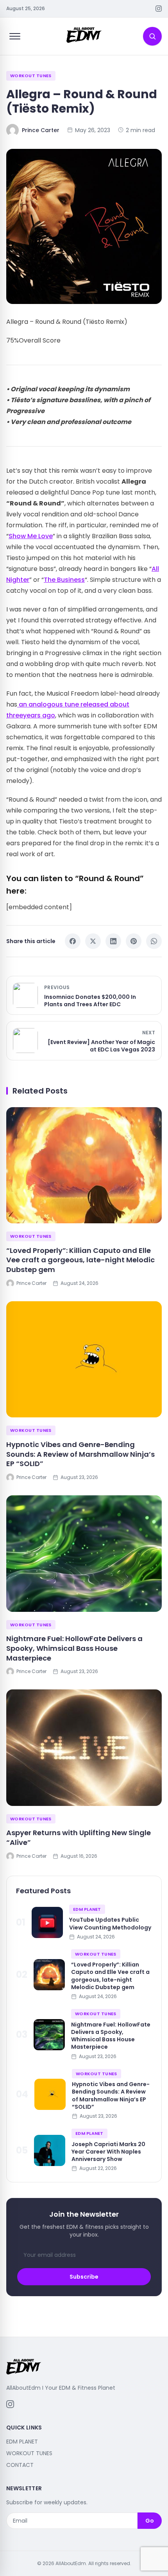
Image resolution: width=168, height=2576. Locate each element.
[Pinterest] (134, 941)
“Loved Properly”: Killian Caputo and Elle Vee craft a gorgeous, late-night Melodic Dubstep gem (80, 1260)
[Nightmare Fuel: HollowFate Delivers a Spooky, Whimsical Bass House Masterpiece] (84, 1554)
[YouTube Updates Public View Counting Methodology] (47, 1922)
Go (150, 2521)
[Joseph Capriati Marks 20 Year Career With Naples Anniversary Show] (50, 2150)
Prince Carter (41, 130)
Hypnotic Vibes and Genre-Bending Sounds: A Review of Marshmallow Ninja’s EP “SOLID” (80, 1454)
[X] (93, 941)
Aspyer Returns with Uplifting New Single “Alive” (79, 1837)
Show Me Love (31, 536)
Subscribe (84, 2277)
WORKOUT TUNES (31, 76)
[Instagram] (159, 9)
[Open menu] (15, 36)
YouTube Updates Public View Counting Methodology (110, 1923)
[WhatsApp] (154, 941)
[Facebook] (73, 941)
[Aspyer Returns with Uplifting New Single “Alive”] (84, 1748)
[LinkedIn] (113, 941)
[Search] (152, 36)
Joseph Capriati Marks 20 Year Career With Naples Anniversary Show (108, 2152)
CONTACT (20, 2465)
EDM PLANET (87, 1909)
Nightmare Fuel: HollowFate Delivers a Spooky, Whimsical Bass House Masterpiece (74, 1648)
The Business (64, 580)
